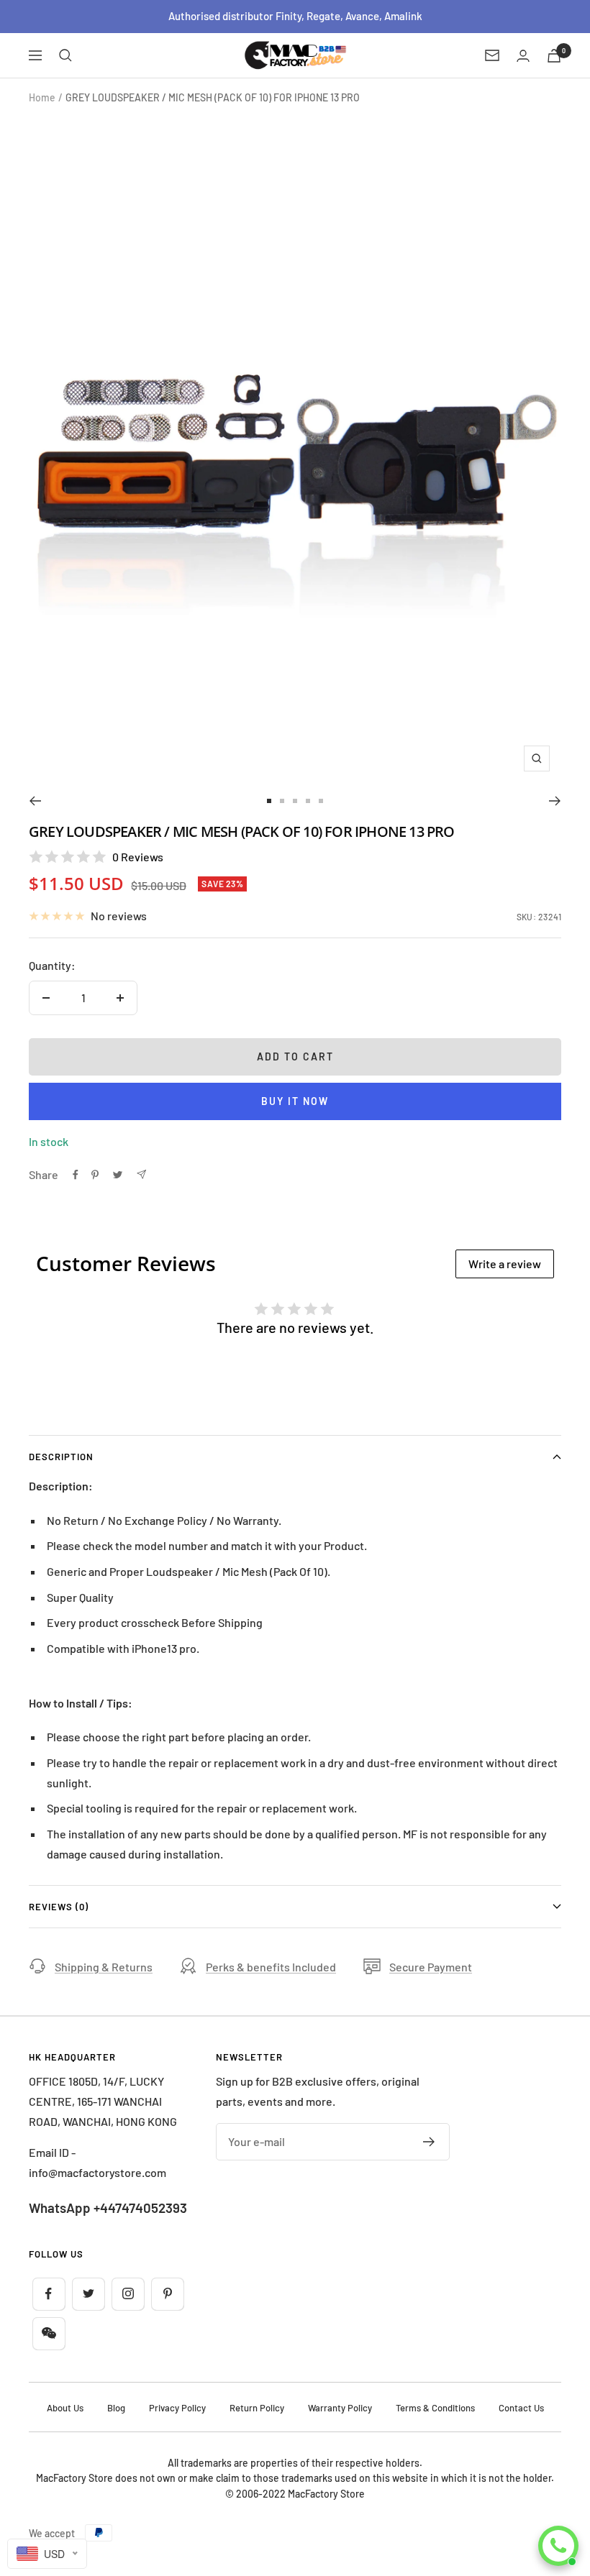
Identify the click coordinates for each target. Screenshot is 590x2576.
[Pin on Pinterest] (95, 1175)
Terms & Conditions (435, 2408)
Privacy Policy (177, 2408)
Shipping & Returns (104, 1967)
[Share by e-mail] (141, 1174)
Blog (116, 2408)
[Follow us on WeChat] (49, 2333)
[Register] (429, 2142)
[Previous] (35, 801)
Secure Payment (431, 1967)
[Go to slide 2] (282, 801)
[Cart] (554, 56)
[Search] (65, 55)
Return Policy (257, 2408)
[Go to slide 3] (295, 801)
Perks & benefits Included (271, 1967)
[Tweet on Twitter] (118, 1175)
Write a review (505, 1264)
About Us (65, 2408)
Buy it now (295, 1101)
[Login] (523, 56)
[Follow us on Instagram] (128, 2294)
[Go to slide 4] (308, 801)
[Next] (555, 801)
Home (42, 97)
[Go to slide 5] (321, 801)
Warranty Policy (340, 2408)
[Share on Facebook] (76, 1175)
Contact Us (521, 2408)
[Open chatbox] (558, 2546)
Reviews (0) (59, 1907)
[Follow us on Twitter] (88, 2294)
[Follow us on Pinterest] (167, 2294)
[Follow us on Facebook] (49, 2294)
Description (61, 1457)
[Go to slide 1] (269, 801)
